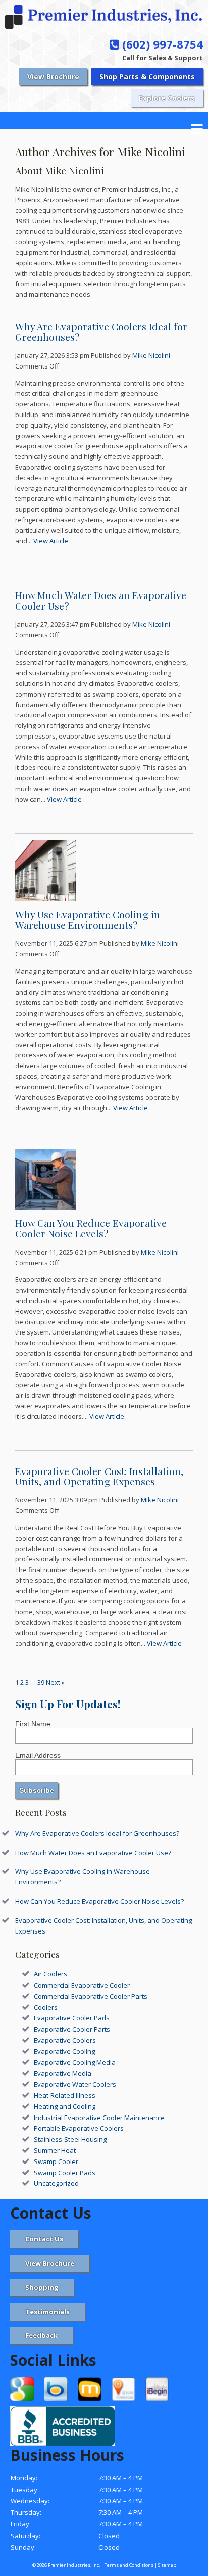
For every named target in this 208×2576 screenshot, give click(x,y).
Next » (55, 1682)
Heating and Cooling (65, 2106)
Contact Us (44, 2239)
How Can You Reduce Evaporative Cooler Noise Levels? (91, 1228)
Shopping (42, 2287)
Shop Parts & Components (147, 77)
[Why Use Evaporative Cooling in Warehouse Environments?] (45, 896)
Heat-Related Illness (65, 2095)
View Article (51, 541)
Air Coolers (50, 1974)
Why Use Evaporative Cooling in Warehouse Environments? (88, 920)
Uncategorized (56, 2183)
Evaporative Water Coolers (75, 2084)
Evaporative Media (63, 2073)
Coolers (46, 2007)
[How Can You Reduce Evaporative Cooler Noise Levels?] (45, 1204)
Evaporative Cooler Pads (72, 2018)
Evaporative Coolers (65, 2040)
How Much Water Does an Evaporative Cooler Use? (101, 600)
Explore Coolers (167, 98)
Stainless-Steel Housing (70, 2139)
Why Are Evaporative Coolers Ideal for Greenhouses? (101, 331)
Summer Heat (55, 2150)
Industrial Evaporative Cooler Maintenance (99, 2118)
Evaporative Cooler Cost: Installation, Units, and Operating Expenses (99, 1476)
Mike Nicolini (151, 355)
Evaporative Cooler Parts (72, 2029)
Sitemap (167, 2565)
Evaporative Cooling (64, 2051)
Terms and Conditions (129, 2565)
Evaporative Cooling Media (75, 2062)
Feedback (41, 2335)
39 (41, 1682)
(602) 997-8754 (161, 44)
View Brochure (53, 77)
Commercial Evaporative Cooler (82, 1985)
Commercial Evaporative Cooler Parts (91, 1996)
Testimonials (47, 2312)
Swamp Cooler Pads (65, 2173)
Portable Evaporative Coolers (79, 2128)
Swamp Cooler (56, 2161)
